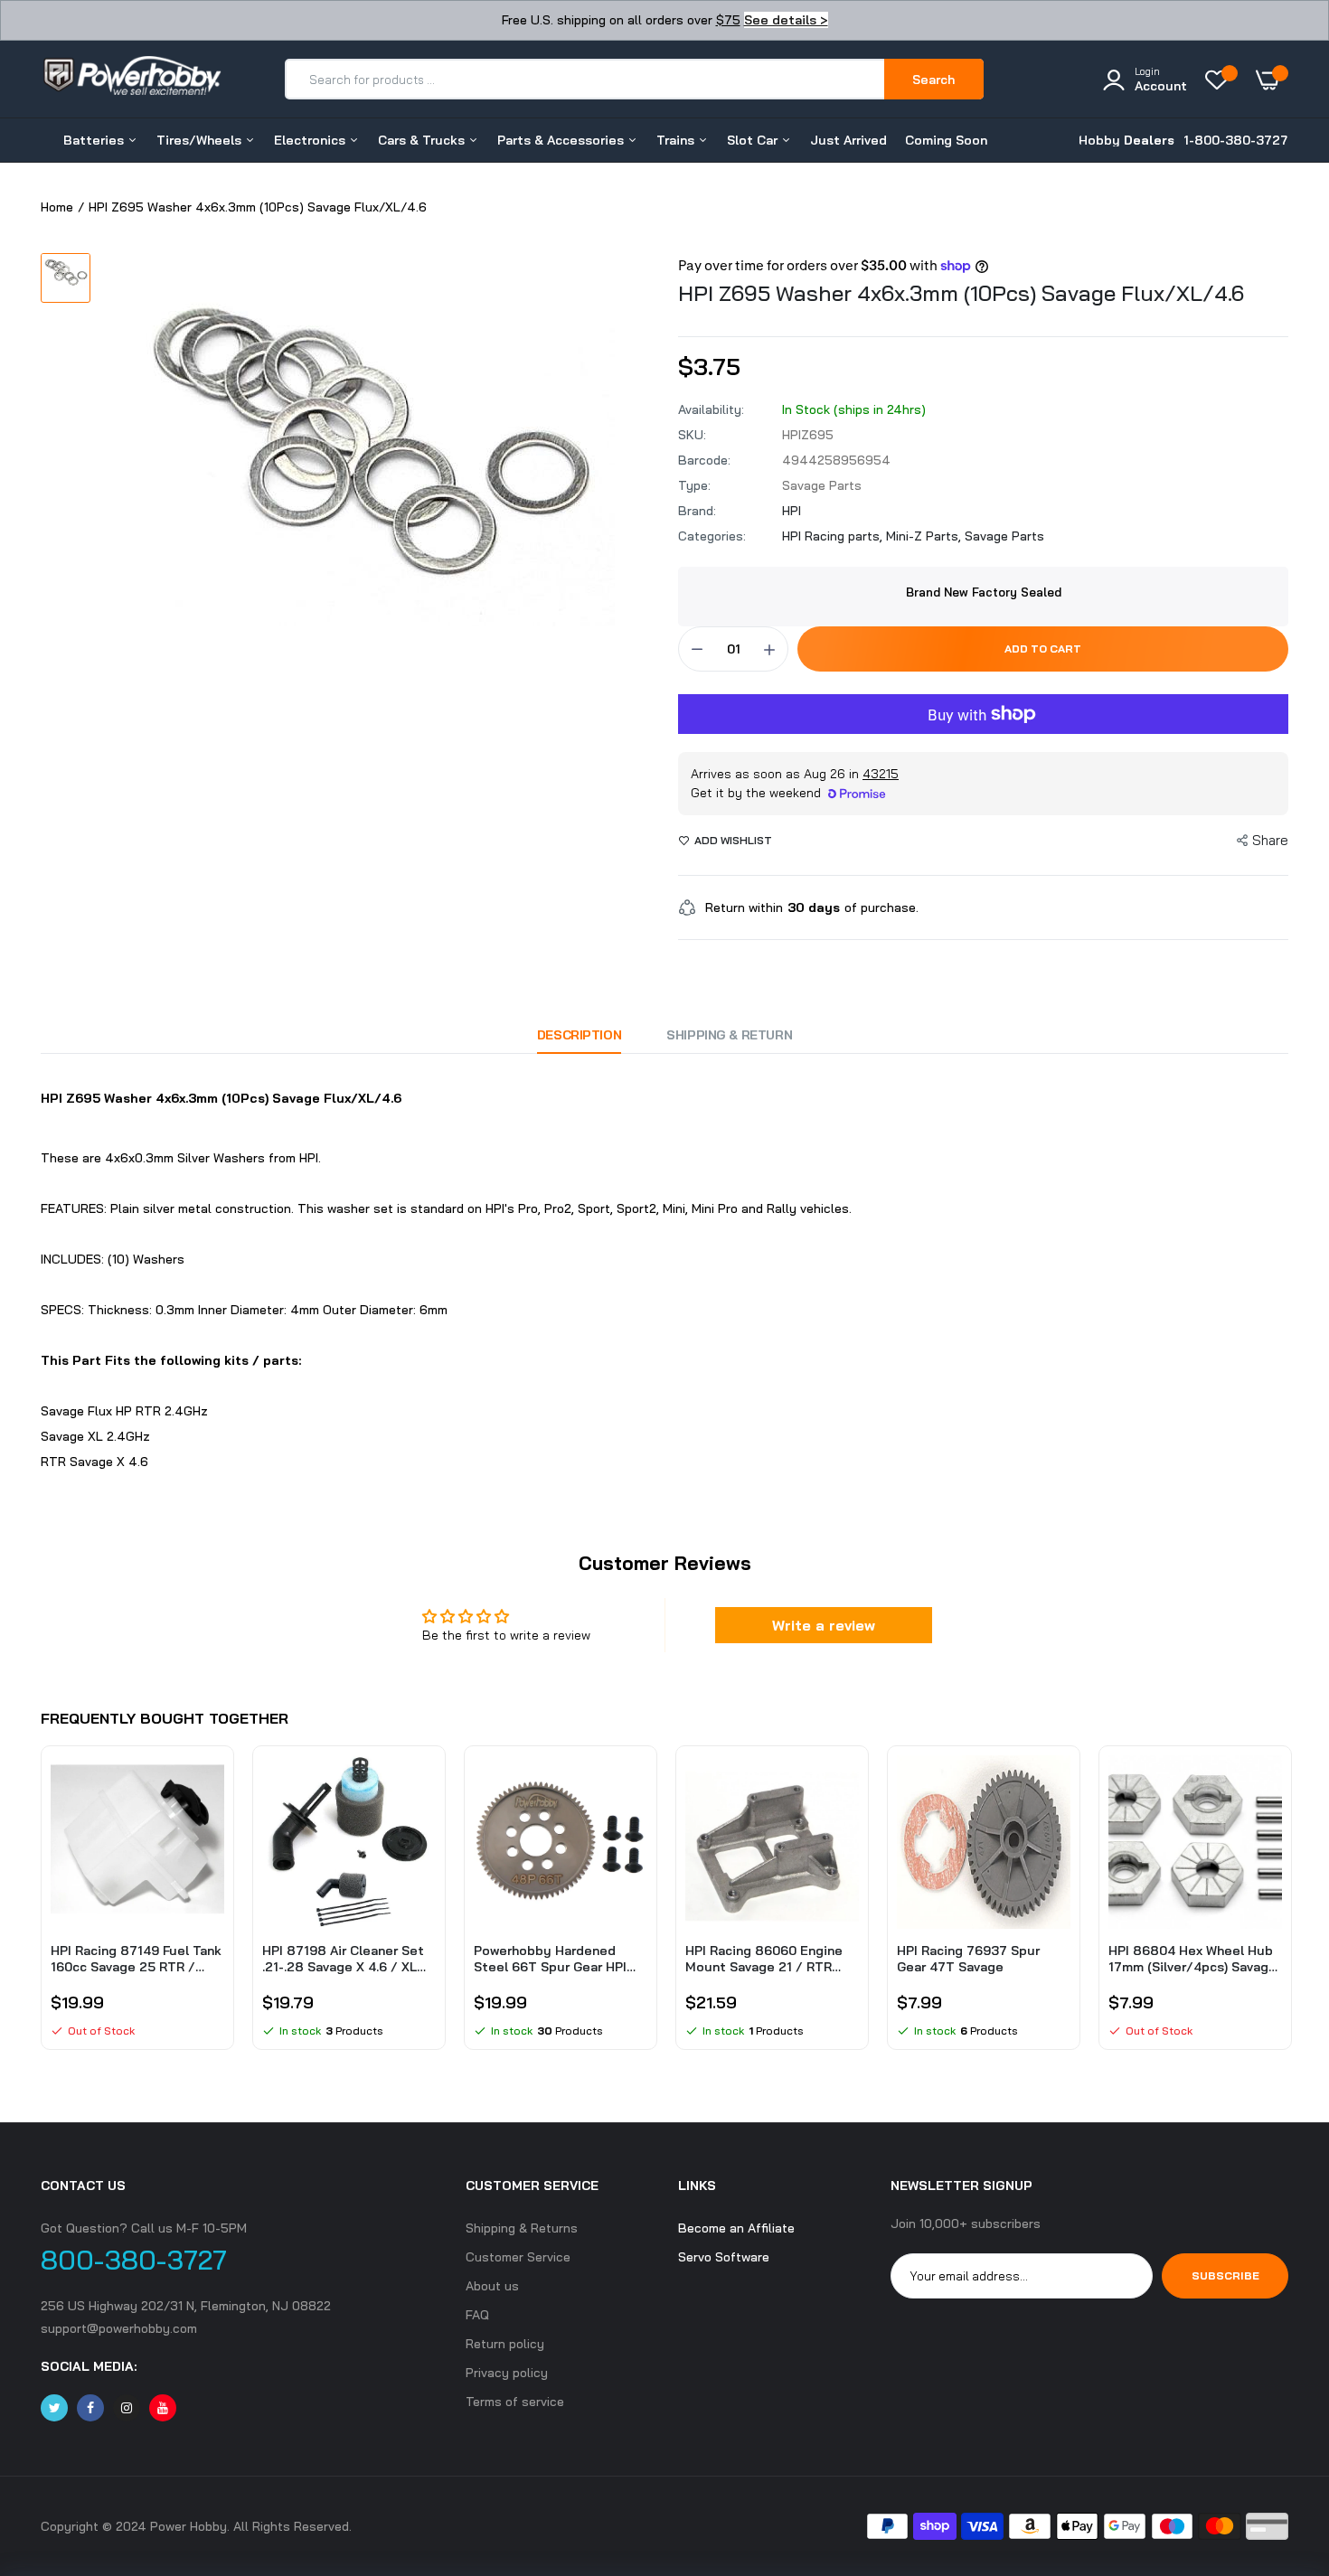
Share (1270, 840)
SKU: (692, 435)
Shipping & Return (729, 1035)
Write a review (824, 1625)
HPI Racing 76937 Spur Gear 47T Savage (968, 1959)
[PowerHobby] (131, 79)
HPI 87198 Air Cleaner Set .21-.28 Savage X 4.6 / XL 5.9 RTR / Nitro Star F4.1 (343, 1959)
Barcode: (704, 460)
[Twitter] (54, 2408)
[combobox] (585, 79)
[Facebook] (90, 2408)
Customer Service (518, 2257)
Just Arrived (848, 140)
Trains (677, 140)
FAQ (477, 2315)
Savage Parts (1004, 536)
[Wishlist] (1221, 80)
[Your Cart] (1272, 80)
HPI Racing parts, (834, 536)
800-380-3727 (134, 2260)
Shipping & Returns (522, 2228)
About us (492, 2286)
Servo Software (724, 2257)
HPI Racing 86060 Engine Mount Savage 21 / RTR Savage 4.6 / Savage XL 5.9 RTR (770, 1959)
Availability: (711, 409)
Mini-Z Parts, (925, 536)
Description (579, 1035)
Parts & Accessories (562, 140)
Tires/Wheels (201, 140)
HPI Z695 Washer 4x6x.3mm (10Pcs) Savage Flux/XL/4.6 (961, 293)
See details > (786, 20)
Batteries (95, 140)
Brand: (697, 511)
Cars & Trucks (423, 140)
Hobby (1126, 140)
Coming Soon (946, 140)
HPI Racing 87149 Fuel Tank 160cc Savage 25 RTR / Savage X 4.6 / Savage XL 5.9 (136, 1959)
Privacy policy (507, 2373)
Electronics (311, 140)
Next (1288, 1907)
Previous (41, 1907)
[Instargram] (127, 2408)
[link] (208, 1785)
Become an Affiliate (736, 2228)
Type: (694, 485)
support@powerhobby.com (119, 2328)
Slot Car (754, 140)
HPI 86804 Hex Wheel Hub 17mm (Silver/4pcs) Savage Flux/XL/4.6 (1192, 1959)
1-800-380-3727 (1236, 140)
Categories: (712, 536)
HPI (792, 511)
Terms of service (515, 2402)
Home (57, 207)
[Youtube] (163, 2408)
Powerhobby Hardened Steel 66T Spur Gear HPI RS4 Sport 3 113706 (550, 1959)
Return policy (505, 2344)
